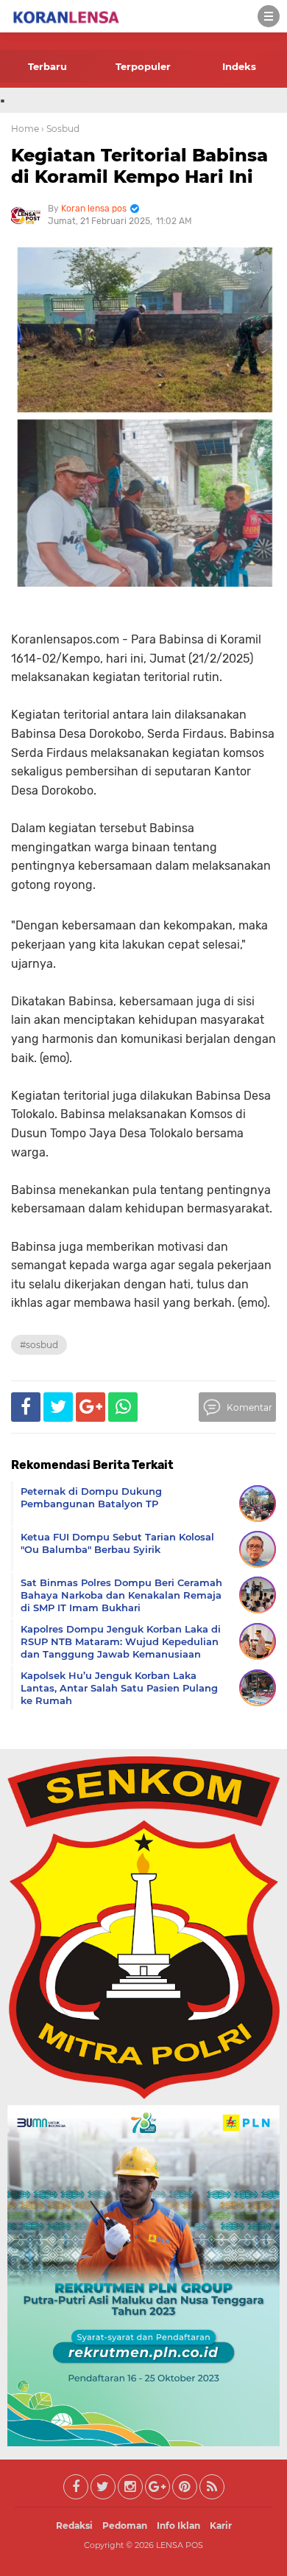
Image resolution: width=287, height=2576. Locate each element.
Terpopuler (143, 66)
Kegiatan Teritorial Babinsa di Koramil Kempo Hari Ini (139, 166)
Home (25, 129)
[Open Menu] (269, 16)
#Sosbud (39, 1345)
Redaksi (74, 2526)
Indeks (239, 66)
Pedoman (125, 2526)
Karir (221, 2526)
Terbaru (47, 66)
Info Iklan (178, 2526)
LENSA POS (180, 2545)
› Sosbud (60, 129)
